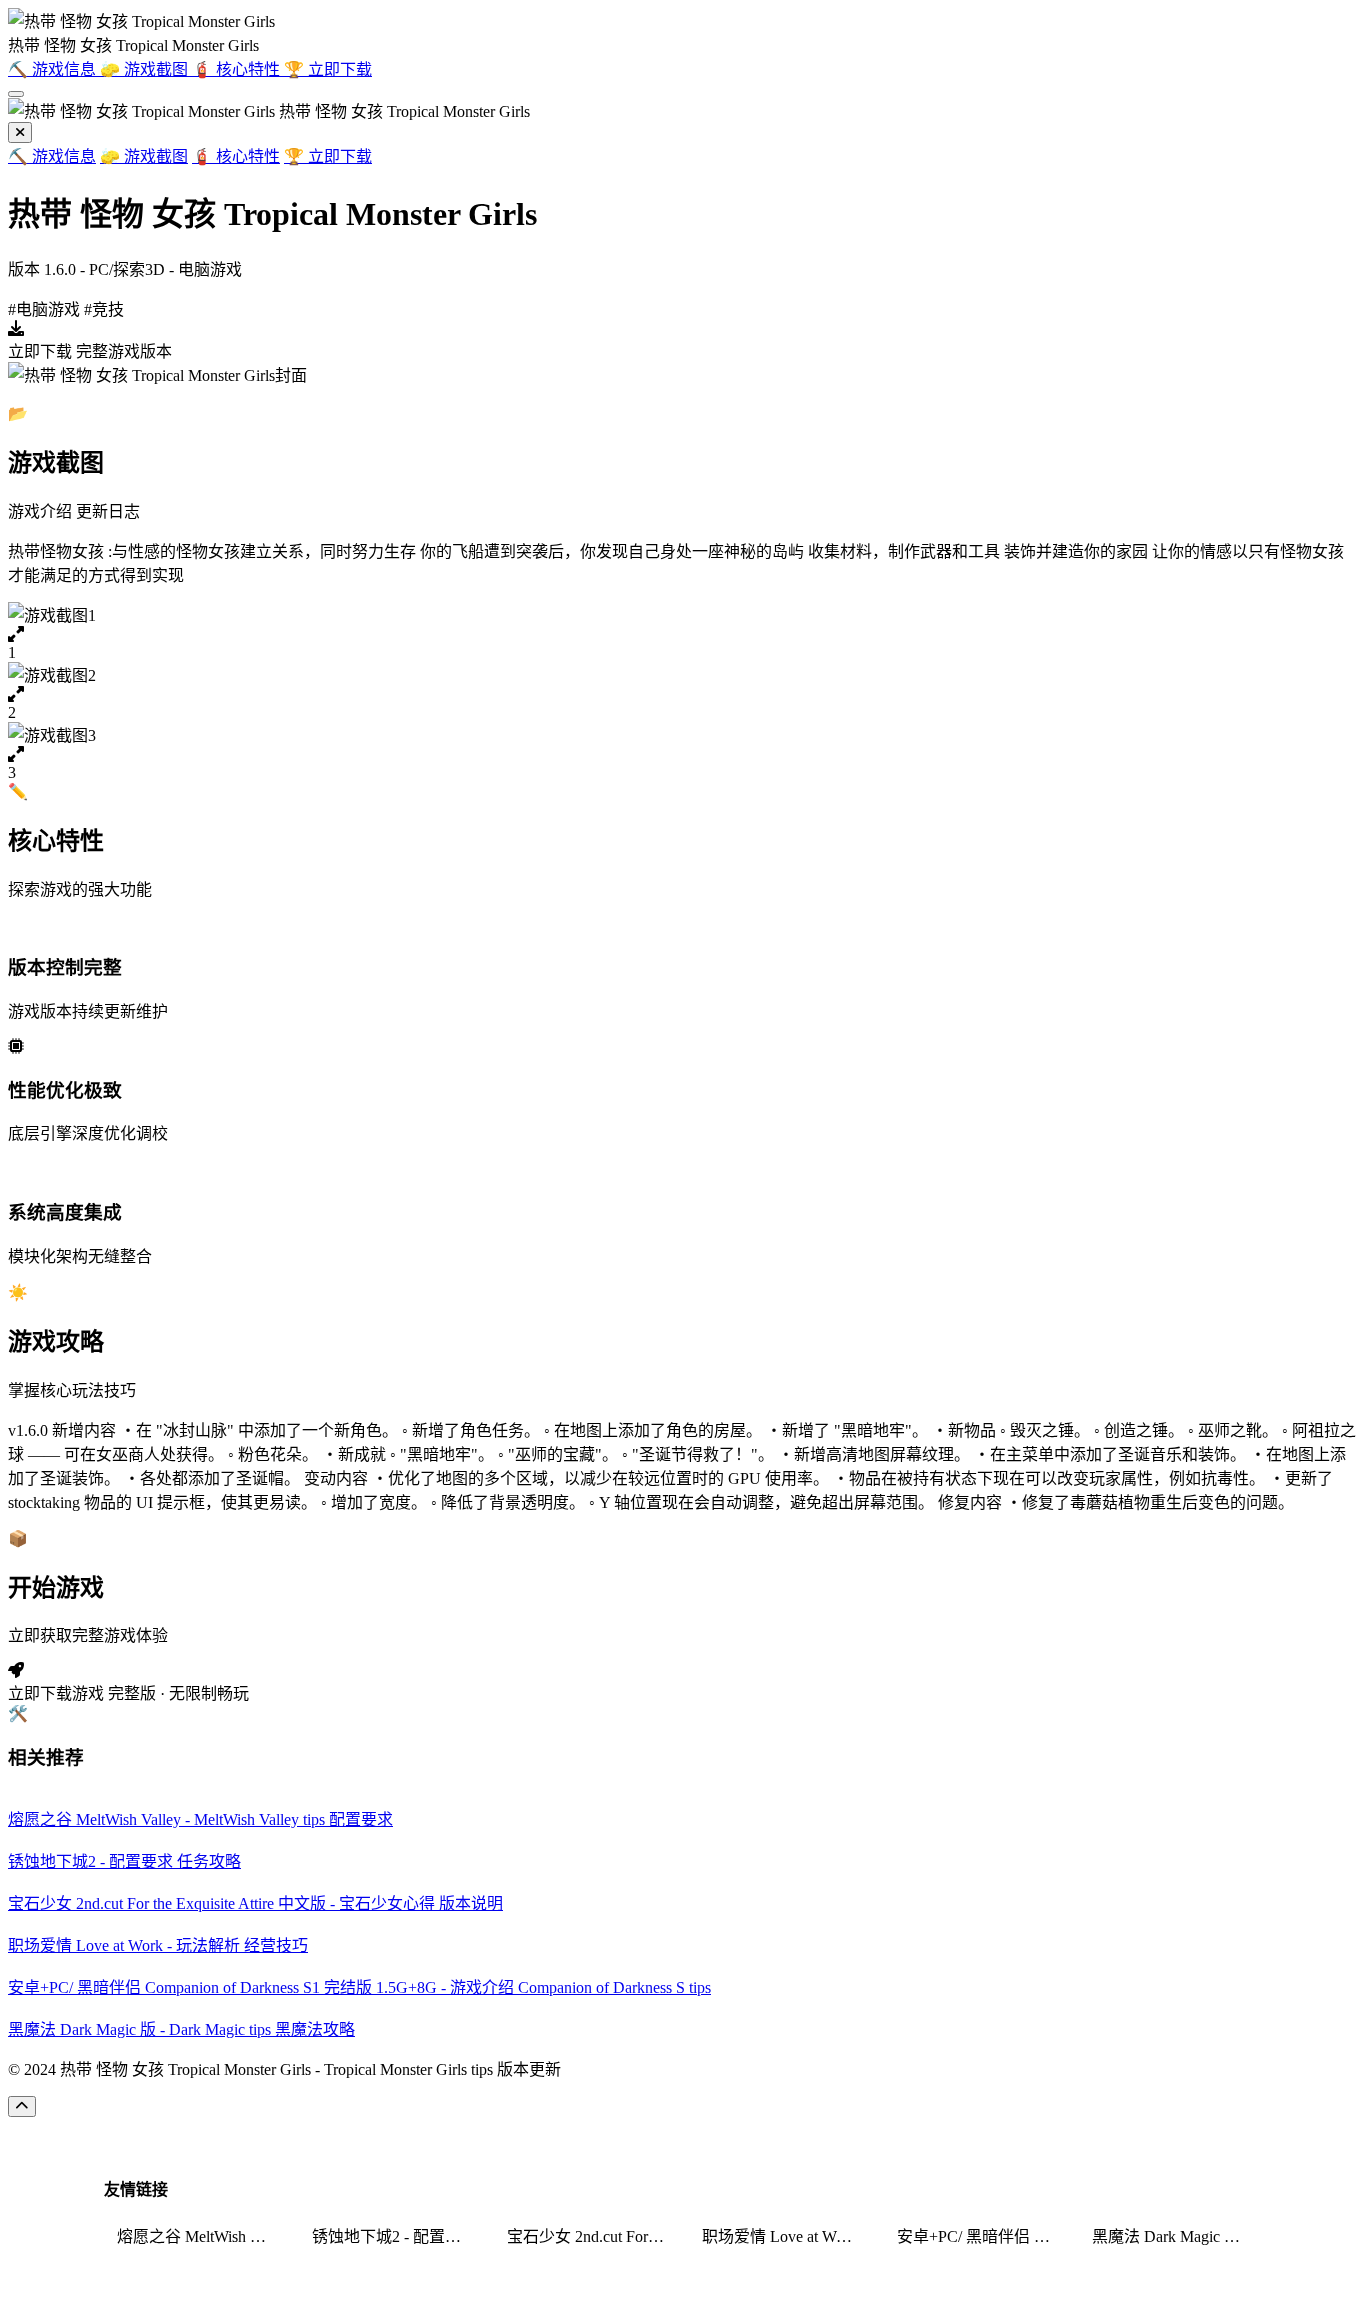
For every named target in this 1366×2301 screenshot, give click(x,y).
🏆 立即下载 (328, 156)
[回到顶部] (22, 2106)
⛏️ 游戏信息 (52, 156)
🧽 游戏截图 (144, 156)
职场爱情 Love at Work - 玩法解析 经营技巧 (787, 2236)
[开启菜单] (16, 94)
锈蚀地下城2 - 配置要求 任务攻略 (397, 2236)
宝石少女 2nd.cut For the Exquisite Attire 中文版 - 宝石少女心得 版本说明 (592, 2236)
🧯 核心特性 (236, 156)
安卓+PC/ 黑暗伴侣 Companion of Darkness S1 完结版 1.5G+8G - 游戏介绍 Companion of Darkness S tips (982, 2236)
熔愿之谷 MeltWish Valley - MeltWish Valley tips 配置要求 (202, 2236)
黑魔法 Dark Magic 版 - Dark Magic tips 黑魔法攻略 (1177, 2236)
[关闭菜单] (20, 132)
